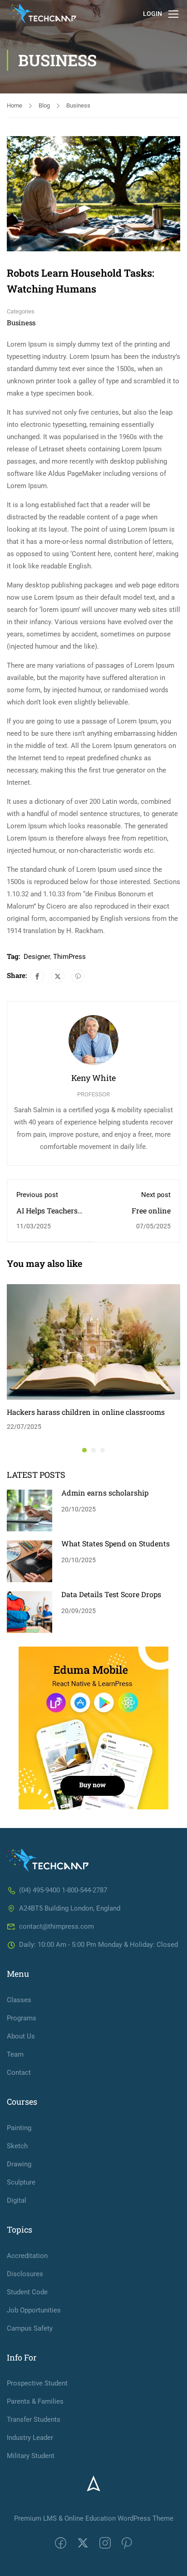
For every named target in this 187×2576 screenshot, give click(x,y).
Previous (14, 194)
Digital (17, 2200)
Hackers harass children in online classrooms (86, 1412)
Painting (19, 2128)
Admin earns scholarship (105, 1493)
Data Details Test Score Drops (111, 1594)
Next (173, 194)
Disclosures (25, 2274)
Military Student (31, 2456)
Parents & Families (35, 2401)
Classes (19, 2000)
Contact (19, 2073)
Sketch (17, 2146)
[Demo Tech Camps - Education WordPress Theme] (42, 14)
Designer (37, 957)
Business (78, 105)
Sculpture (21, 2182)
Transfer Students (34, 2420)
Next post (156, 1195)
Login (153, 14)
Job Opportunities (34, 2310)
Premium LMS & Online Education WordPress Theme (94, 2518)
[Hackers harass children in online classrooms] (93, 1342)
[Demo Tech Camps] (48, 1860)
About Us (21, 2036)
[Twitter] (58, 976)
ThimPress (69, 957)
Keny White (93, 1078)
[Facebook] (37, 976)
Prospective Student (37, 2383)
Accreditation (27, 2256)
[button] (84, 1450)
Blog (44, 105)
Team (15, 2054)
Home (15, 105)
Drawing (19, 2164)
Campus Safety (30, 2328)
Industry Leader (30, 2438)
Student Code (27, 2292)
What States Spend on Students (116, 1543)
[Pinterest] (78, 976)
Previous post (37, 1195)
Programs (22, 2018)
